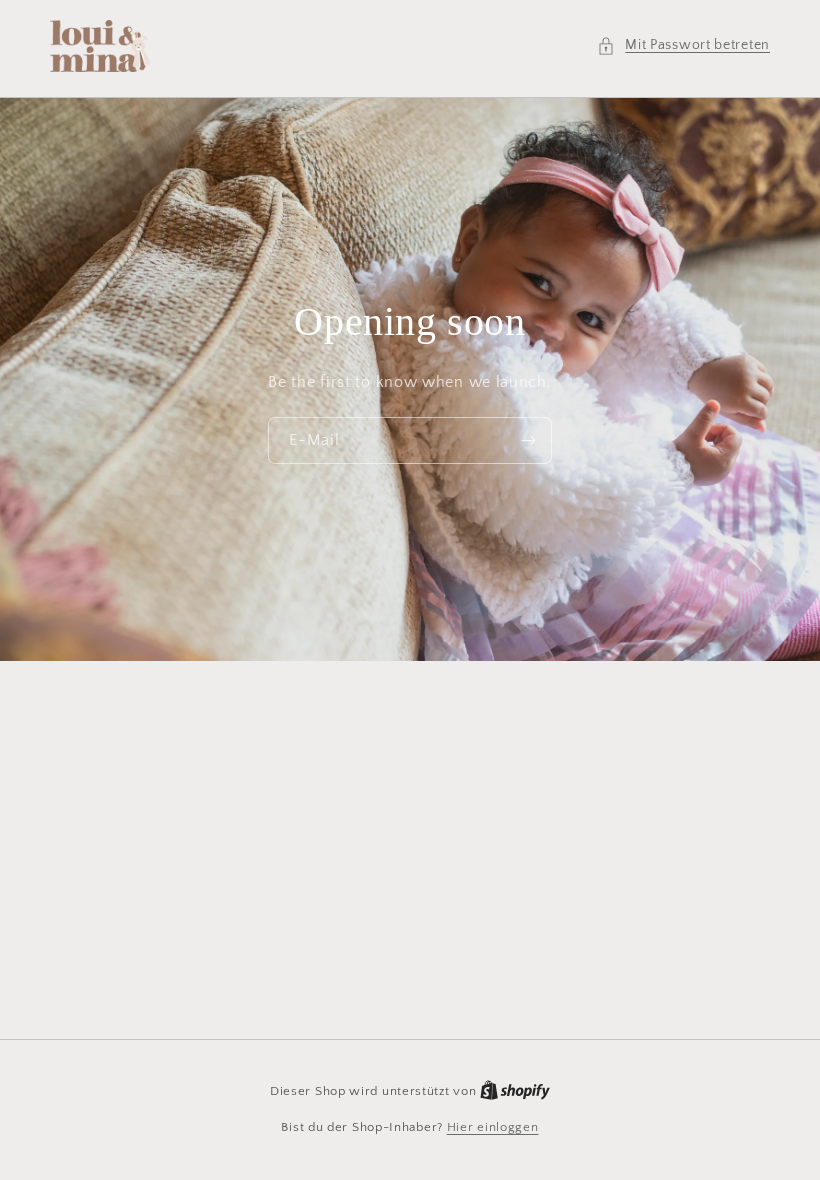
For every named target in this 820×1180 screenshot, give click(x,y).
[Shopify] (515, 1091)
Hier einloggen (493, 1127)
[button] (683, 45)
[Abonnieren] (529, 440)
